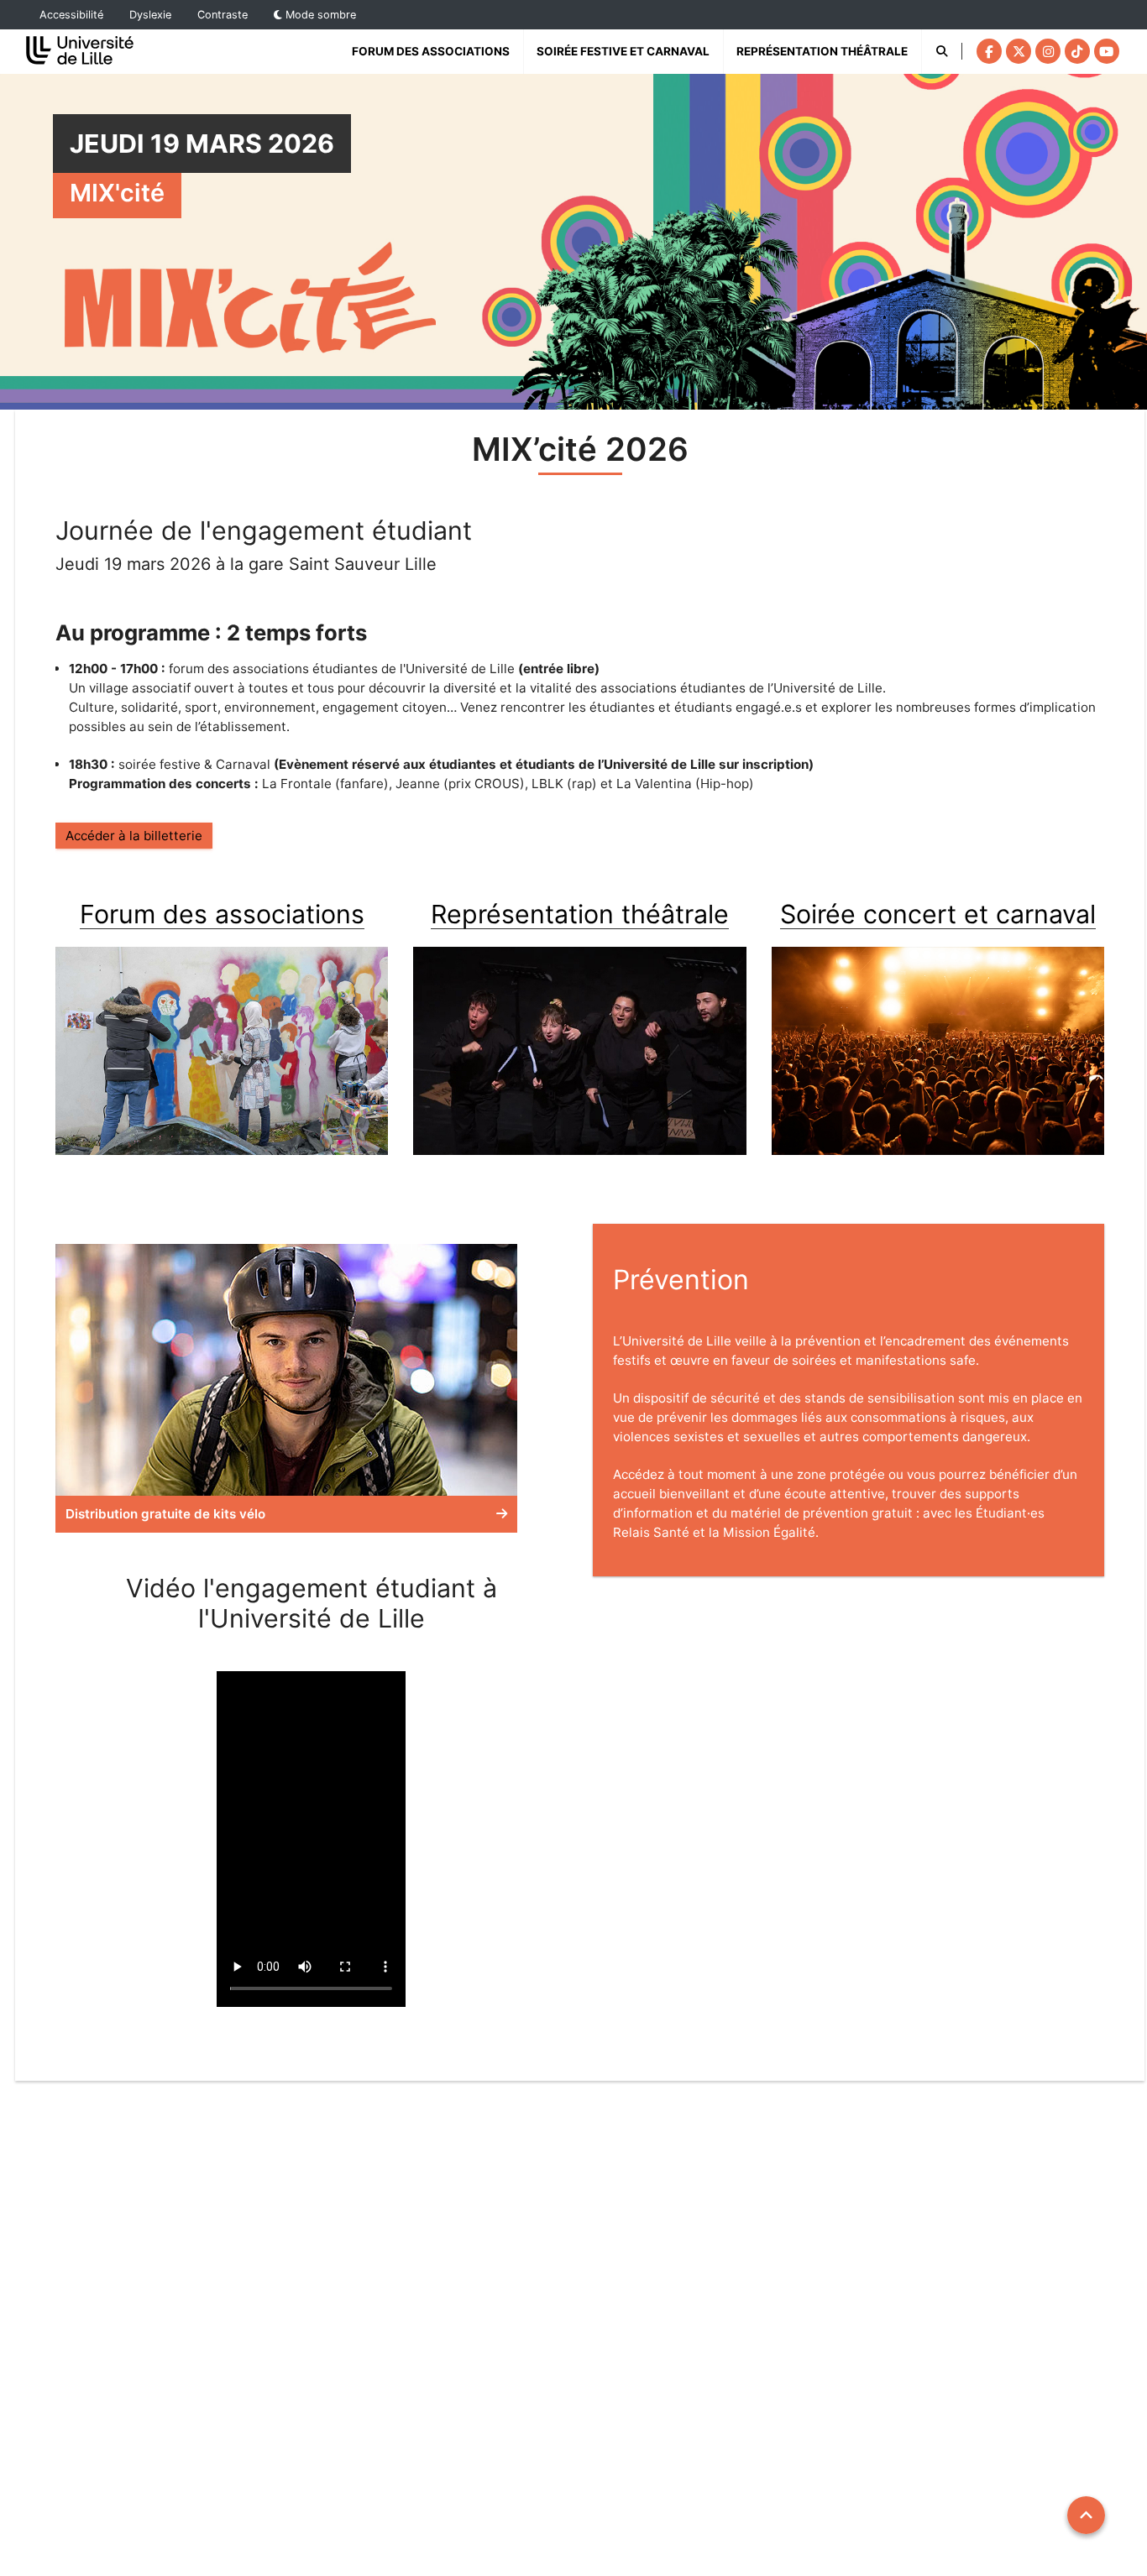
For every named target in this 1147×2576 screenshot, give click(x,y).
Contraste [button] (223, 15)
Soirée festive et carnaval (623, 51)
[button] (286, 1388)
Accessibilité (71, 15)
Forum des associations (431, 51)
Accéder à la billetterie (134, 836)
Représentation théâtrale (829, 51)
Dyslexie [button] (150, 15)
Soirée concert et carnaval (938, 914)
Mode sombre (319, 15)
